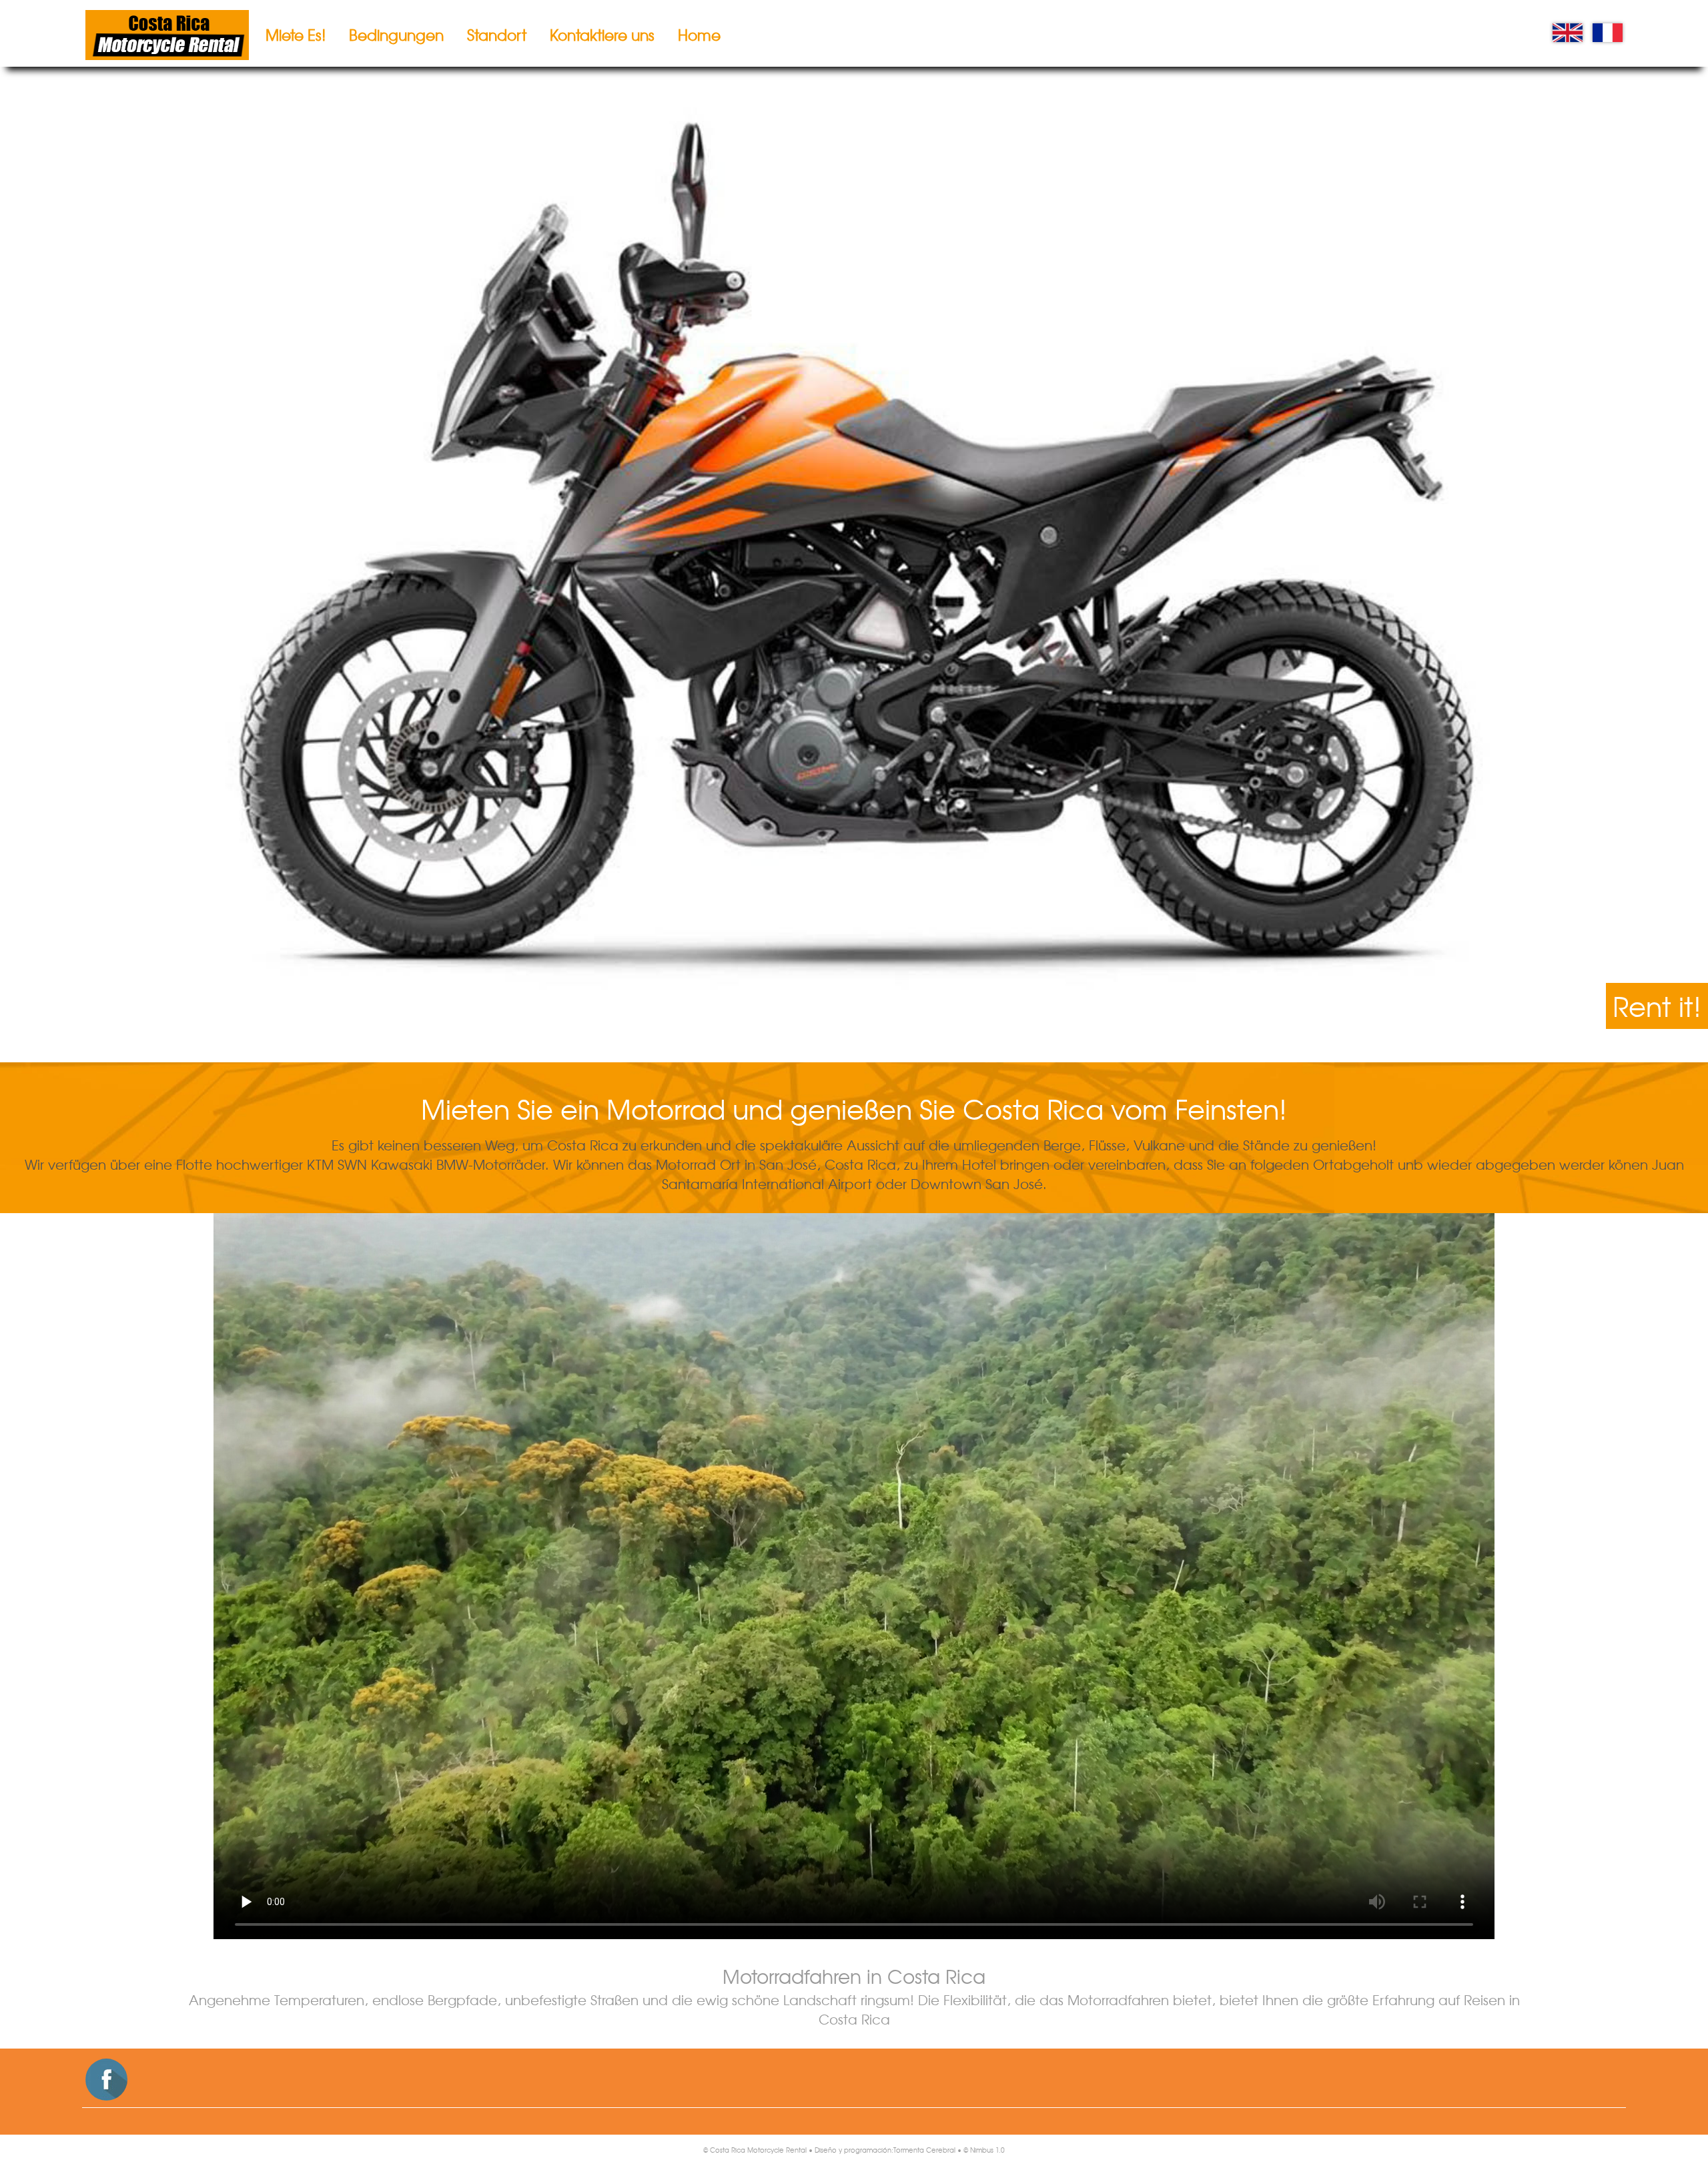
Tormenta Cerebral (924, 2150)
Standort (497, 35)
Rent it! (1657, 1006)
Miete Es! (296, 35)
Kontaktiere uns (602, 35)
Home (699, 35)
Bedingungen (396, 35)
